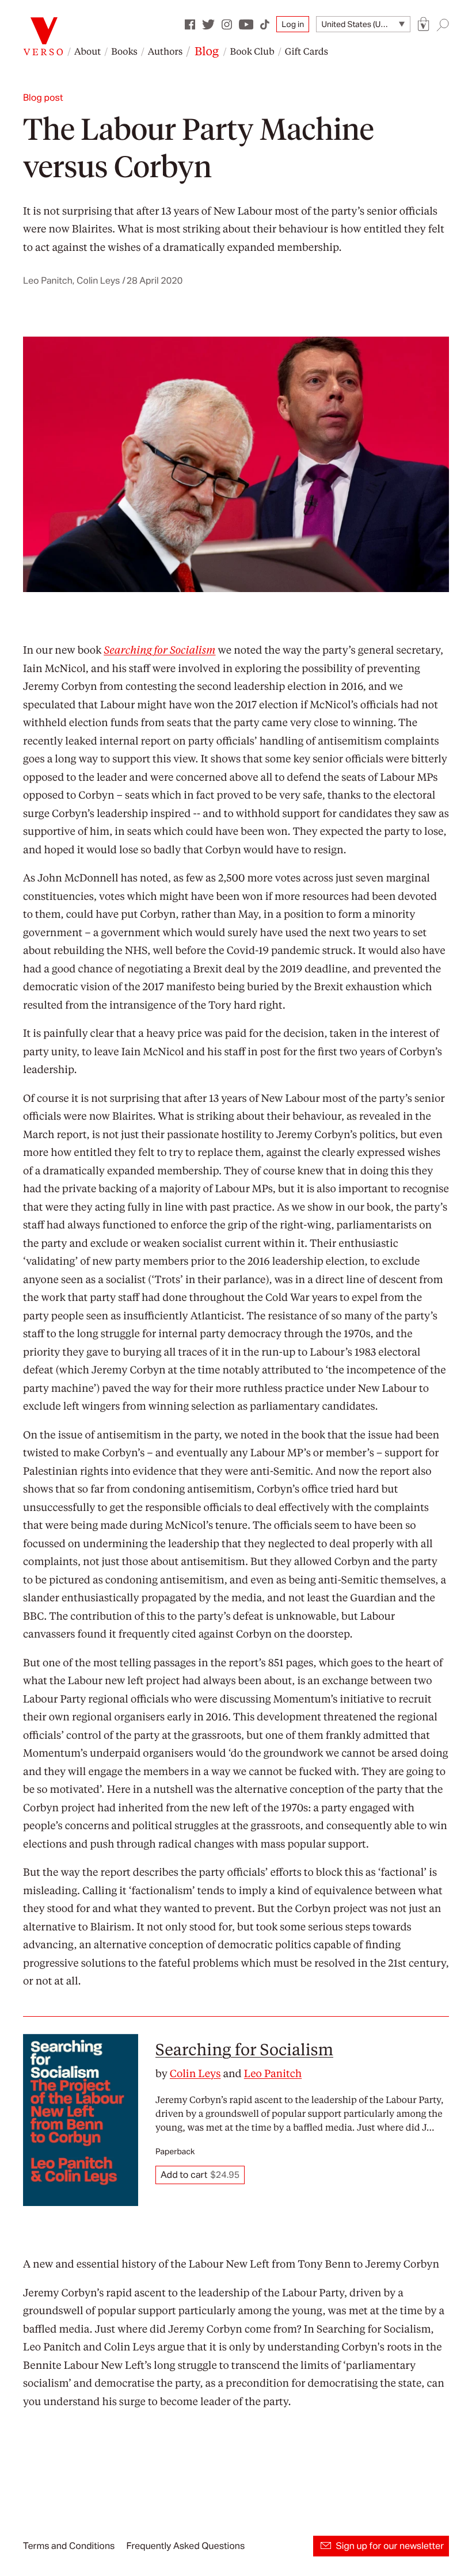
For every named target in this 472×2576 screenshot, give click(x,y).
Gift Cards (307, 51)
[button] (424, 24)
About (87, 51)
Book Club (252, 51)
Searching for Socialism (244, 2049)
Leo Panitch (273, 2073)
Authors (165, 51)
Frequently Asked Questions (185, 2546)
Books (124, 51)
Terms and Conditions (69, 2546)
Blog (207, 51)
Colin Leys (195, 2073)
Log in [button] (293, 24)
